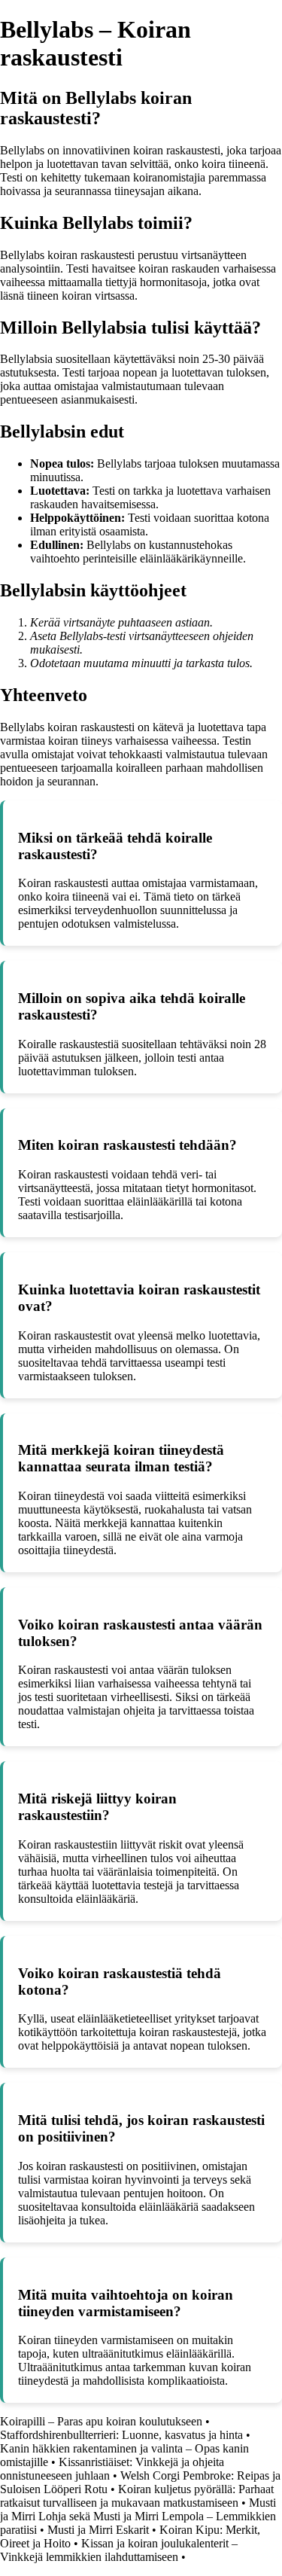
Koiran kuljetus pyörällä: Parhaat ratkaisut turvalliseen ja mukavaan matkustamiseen (137, 2496)
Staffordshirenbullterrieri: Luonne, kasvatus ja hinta (121, 2435)
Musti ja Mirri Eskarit (98, 2530)
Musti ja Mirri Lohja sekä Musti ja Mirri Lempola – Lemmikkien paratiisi (138, 2516)
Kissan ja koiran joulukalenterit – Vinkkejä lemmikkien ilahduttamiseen (119, 2550)
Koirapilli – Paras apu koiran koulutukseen (101, 2421)
